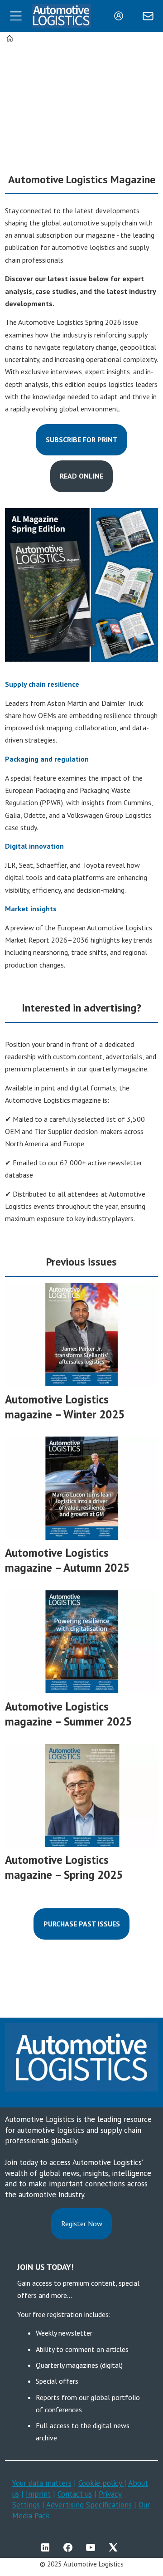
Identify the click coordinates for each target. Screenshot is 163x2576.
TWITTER (115, 2547)
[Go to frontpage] (61, 16)
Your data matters (42, 2483)
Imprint (38, 2494)
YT (93, 2547)
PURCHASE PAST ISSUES (82, 1924)
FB (70, 2547)
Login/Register (121, 16)
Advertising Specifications (89, 2505)
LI (48, 2547)
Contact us (75, 2494)
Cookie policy (101, 2483)
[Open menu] (16, 16)
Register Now (82, 2224)
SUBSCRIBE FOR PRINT (82, 440)
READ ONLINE (81, 476)
